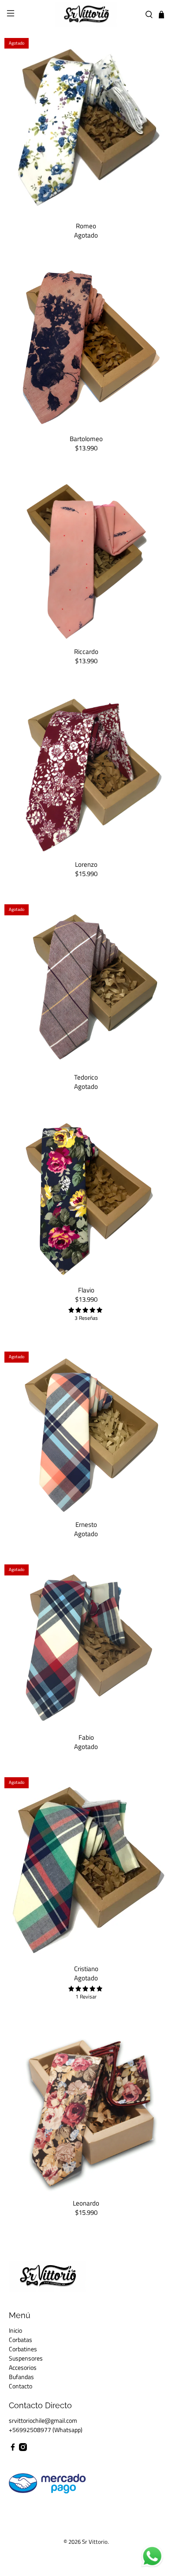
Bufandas (21, 2377)
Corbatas (21, 2340)
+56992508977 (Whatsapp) (46, 2430)
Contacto (21, 2386)
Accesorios (23, 2367)
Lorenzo (86, 864)
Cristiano (86, 1968)
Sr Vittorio (95, 2542)
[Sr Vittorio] (86, 15)
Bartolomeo (86, 438)
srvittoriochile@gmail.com (43, 2420)
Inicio (15, 2330)
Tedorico (86, 1077)
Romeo (86, 225)
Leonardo (86, 2203)
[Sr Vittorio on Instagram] (23, 2449)
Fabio (86, 1737)
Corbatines (23, 2349)
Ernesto (86, 1524)
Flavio (86, 1290)
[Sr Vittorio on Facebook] (13, 2449)
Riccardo (86, 651)
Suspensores (26, 2358)
